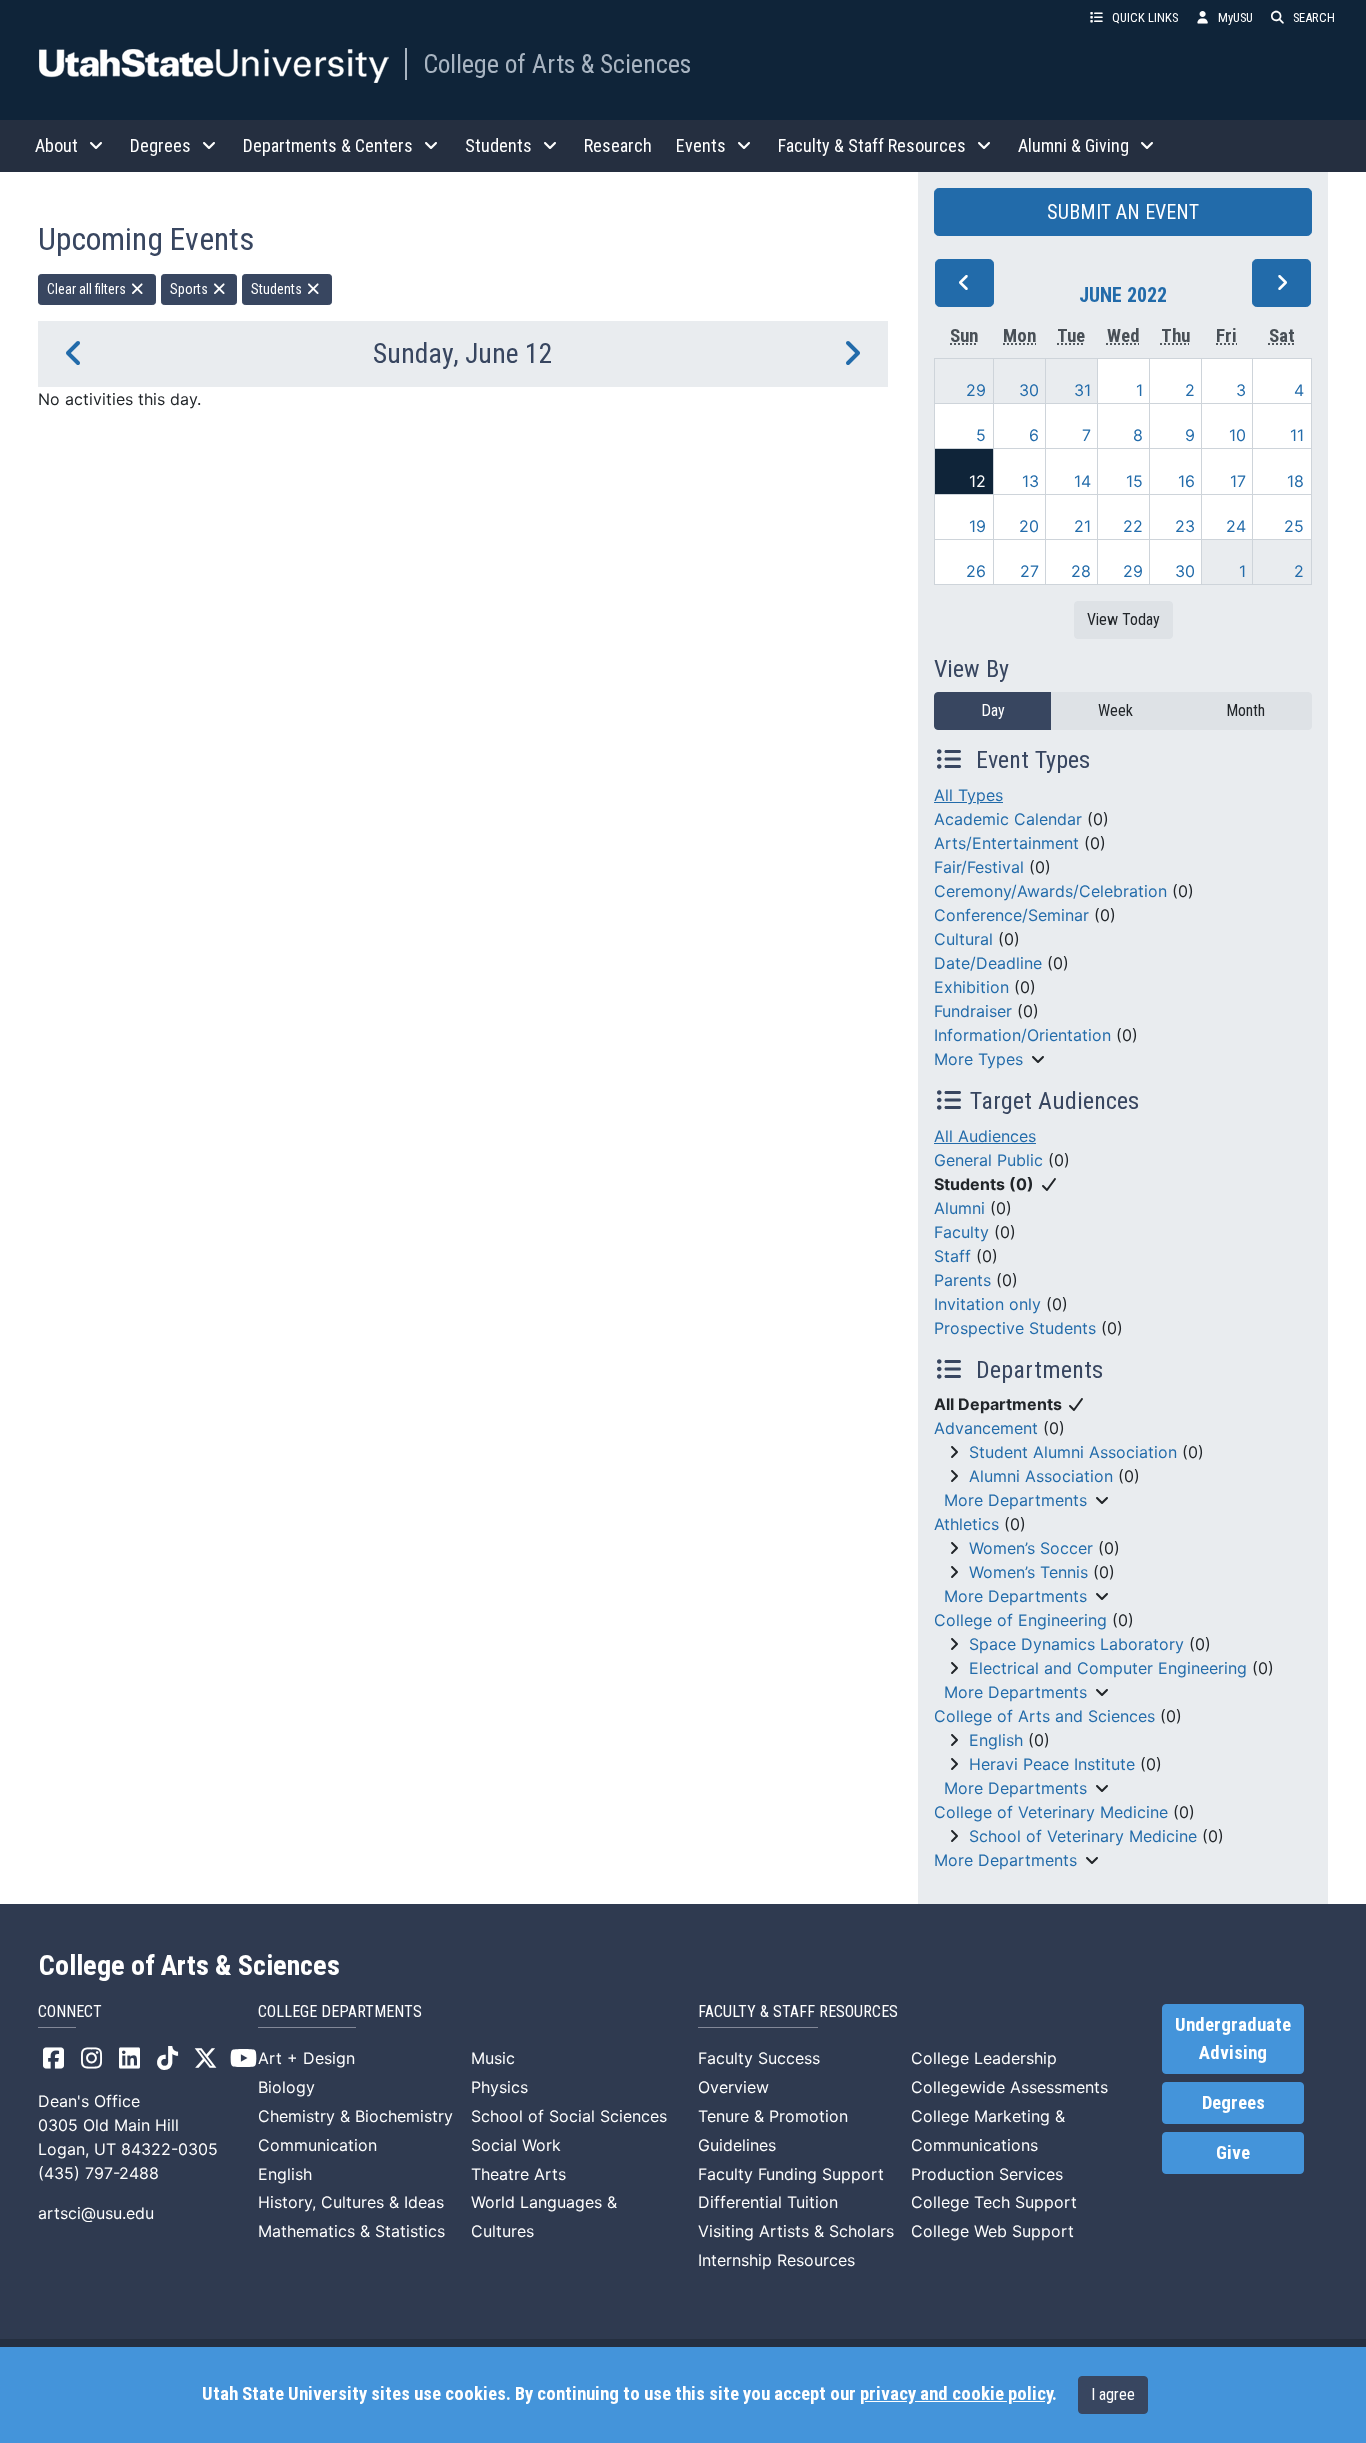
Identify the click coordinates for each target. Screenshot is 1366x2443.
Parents (962, 1280)
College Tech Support (994, 2202)
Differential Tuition (768, 2202)
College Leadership (984, 2058)
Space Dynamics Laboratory (1076, 1644)
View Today (1123, 619)
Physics (499, 2087)
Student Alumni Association (1073, 1452)
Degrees (1233, 2103)
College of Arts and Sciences (1044, 1716)
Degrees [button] (160, 145)
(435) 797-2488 (98, 2173)
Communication (317, 2145)
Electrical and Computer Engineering (1108, 1668)
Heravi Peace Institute (1052, 1764)
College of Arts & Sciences (557, 64)
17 (1238, 481)
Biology (286, 2087)
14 (1082, 481)
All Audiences (985, 1136)
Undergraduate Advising (1233, 2039)
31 (1082, 390)
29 (976, 390)
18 (1295, 481)
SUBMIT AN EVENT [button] (1123, 212)
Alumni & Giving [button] (1073, 145)
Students (278, 289)
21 (1082, 526)
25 (1294, 526)
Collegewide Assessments (1009, 2087)
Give (1233, 2153)
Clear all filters (88, 289)
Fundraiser (973, 1011)
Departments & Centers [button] (328, 145)
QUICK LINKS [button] (1145, 17)
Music (493, 2058)
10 (1237, 435)
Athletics (966, 1524)
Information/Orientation (1022, 1035)
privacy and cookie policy (956, 2394)
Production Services (987, 2174)
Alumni (959, 1208)
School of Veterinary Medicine (1083, 1836)
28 (1081, 571)
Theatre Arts (518, 2174)
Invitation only (987, 1304)
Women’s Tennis (1028, 1572)
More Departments (1015, 1500)
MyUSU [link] (1235, 17)
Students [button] (498, 145)
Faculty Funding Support (791, 2174)
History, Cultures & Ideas (351, 2202)
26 (976, 571)
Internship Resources (776, 2260)
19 (977, 526)
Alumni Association (1041, 1476)
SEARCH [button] (1314, 17)
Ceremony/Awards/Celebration (1050, 891)
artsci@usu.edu (96, 2213)
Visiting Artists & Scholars (796, 2231)
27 (1029, 571)
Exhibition (971, 987)
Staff (952, 1256)
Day (993, 710)
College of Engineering (1020, 1620)
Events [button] (701, 145)
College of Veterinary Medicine (1051, 1812)
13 (1030, 481)
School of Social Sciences (569, 2116)
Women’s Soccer (1031, 1548)
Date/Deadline (988, 963)
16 (1186, 481)
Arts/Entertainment (1006, 843)
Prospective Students (1015, 1328)
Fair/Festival (979, 867)
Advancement (986, 1428)
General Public (988, 1160)
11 (1297, 435)
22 (1133, 526)
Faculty (961, 1232)
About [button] (56, 145)
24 (1236, 526)
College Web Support (992, 2231)
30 (1029, 390)
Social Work (516, 2145)
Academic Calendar (1008, 819)
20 (1029, 526)
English (996, 1740)
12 (977, 481)
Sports (190, 289)
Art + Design (306, 2058)
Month (1245, 710)
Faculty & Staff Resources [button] (872, 145)
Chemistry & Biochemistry (355, 2116)
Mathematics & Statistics (351, 2231)
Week (1115, 710)
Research (618, 145)
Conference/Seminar (1011, 915)
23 (1185, 526)
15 (1134, 481)
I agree (1113, 2394)
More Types (978, 1059)
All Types (968, 795)
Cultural (963, 939)
